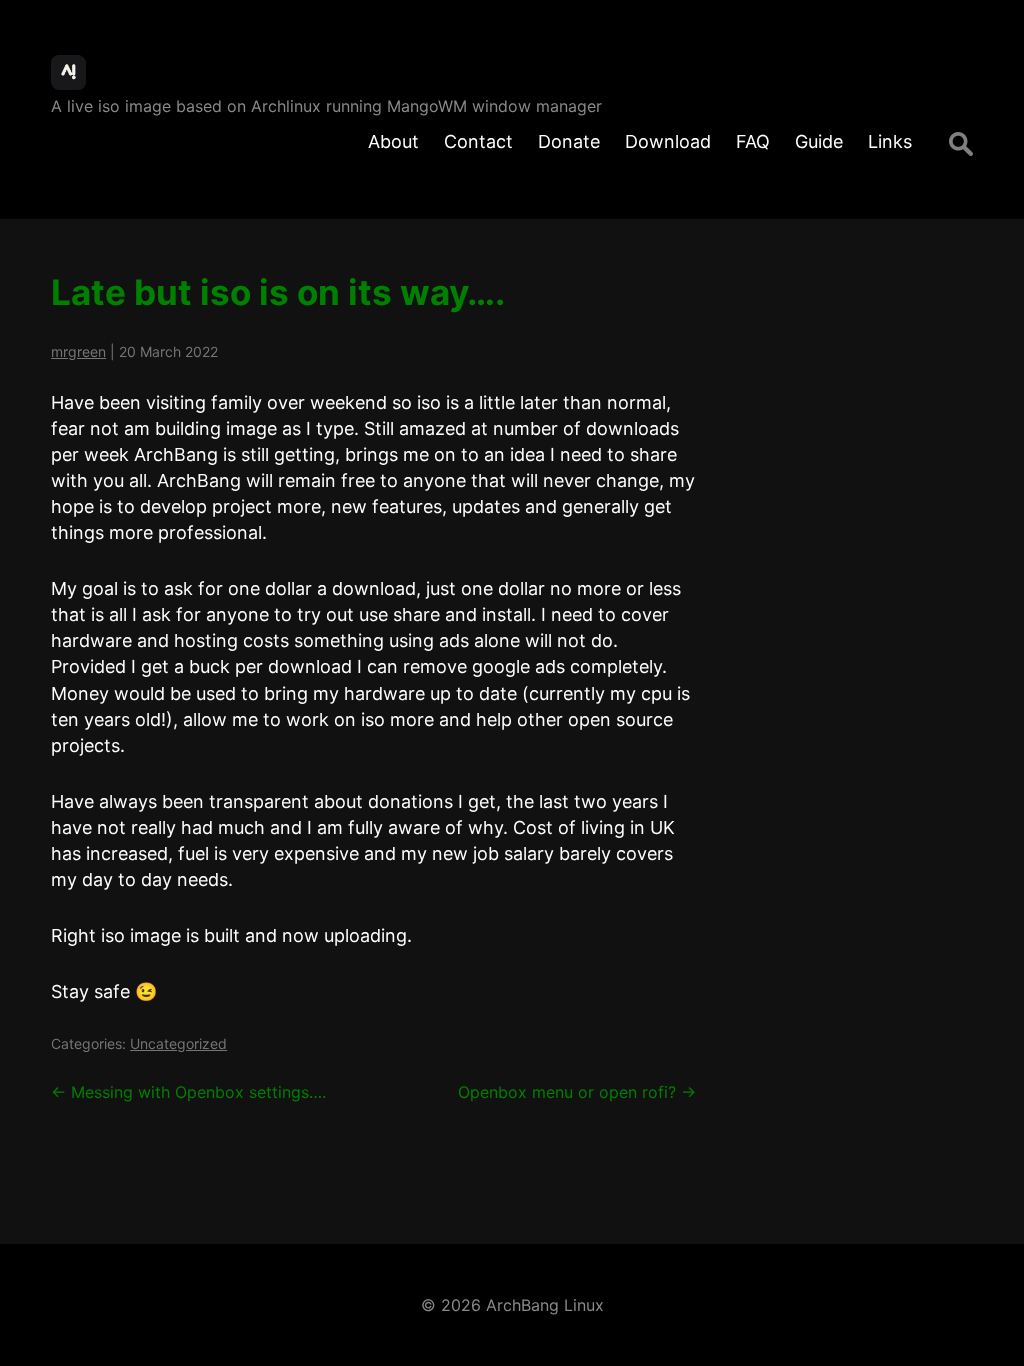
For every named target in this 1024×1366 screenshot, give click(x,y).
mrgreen (78, 351)
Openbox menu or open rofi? (577, 1092)
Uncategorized (178, 1043)
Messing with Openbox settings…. (188, 1092)
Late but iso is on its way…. (278, 292)
